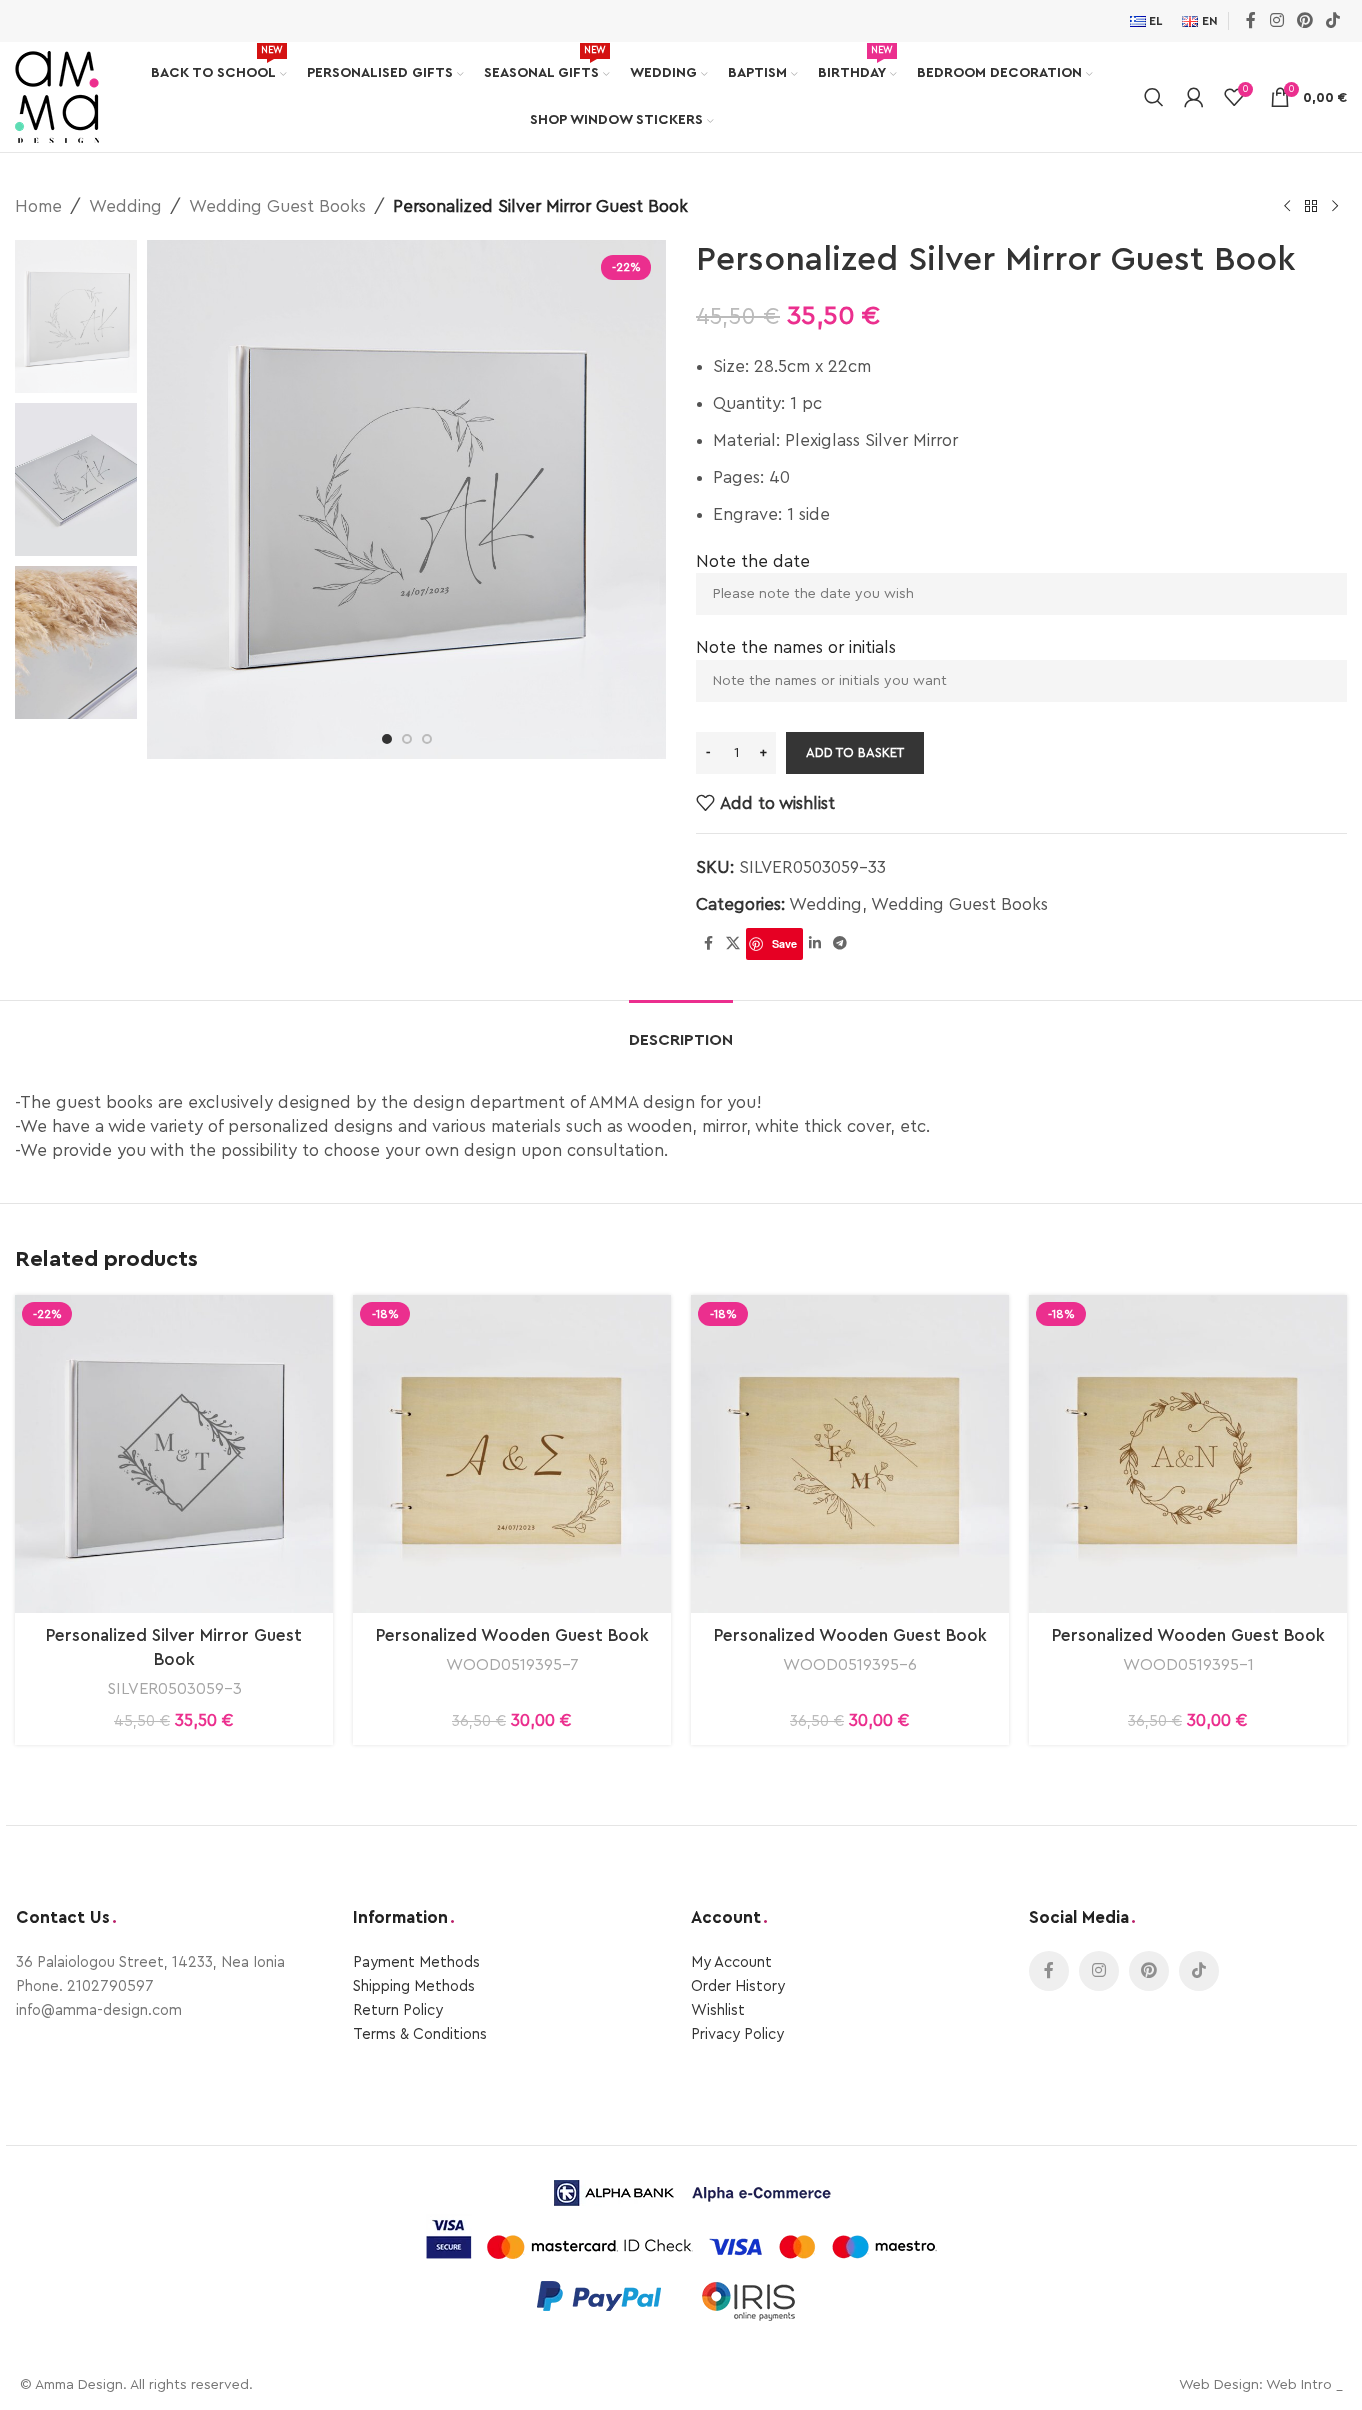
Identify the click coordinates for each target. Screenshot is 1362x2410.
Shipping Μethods (414, 1986)
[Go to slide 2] (407, 739)
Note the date (753, 561)
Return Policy (398, 2010)
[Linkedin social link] (815, 944)
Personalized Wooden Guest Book (512, 1635)
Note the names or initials (796, 647)
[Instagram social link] (1276, 20)
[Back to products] (1311, 207)
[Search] (1154, 97)
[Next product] (1335, 207)
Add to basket (855, 752)
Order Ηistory (738, 1986)
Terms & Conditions (420, 2034)
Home (38, 206)
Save (784, 943)
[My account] (1194, 97)
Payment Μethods (416, 1962)
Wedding (125, 206)
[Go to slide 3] (427, 739)
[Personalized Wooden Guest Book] (512, 1454)
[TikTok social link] (1333, 20)
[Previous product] (1287, 207)
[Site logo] (57, 95)
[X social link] (733, 944)
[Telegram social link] (840, 944)
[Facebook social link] (1251, 20)
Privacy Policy (737, 2034)
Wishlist (718, 2010)
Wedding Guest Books (277, 206)
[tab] (681, 1030)
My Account (731, 1962)
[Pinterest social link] (1304, 20)
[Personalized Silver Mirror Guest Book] (174, 1454)
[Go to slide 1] (387, 739)
